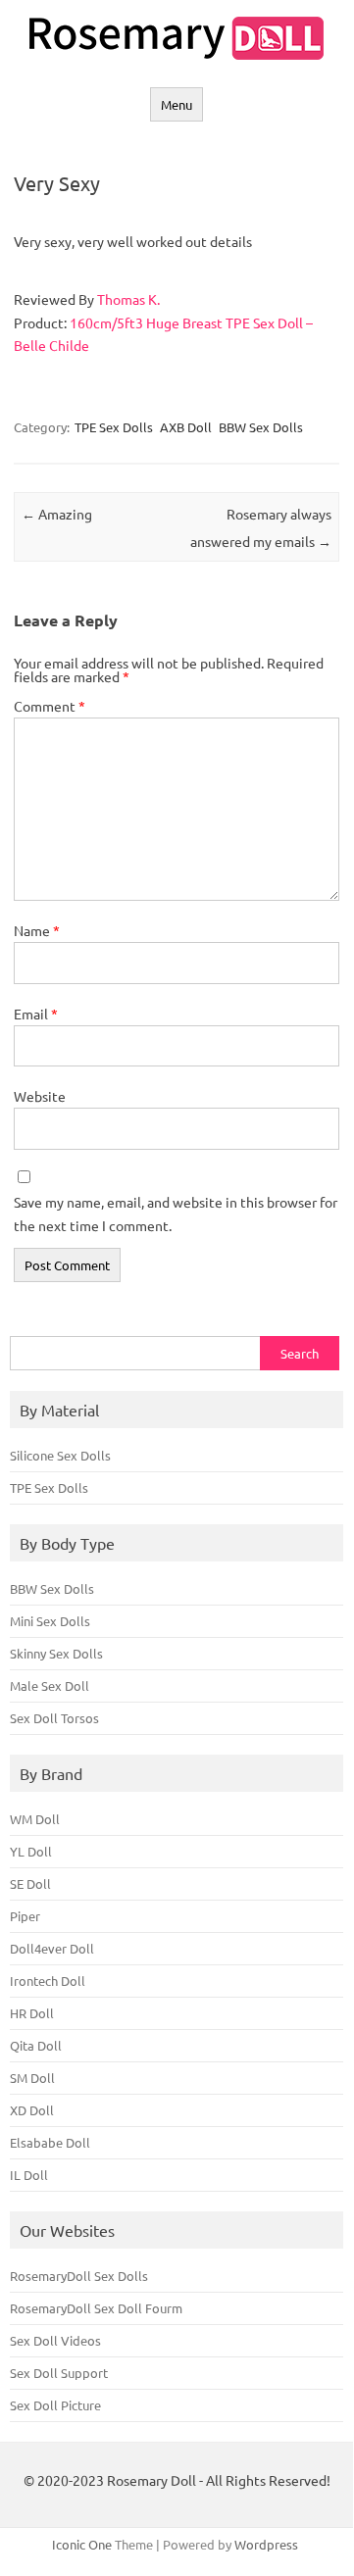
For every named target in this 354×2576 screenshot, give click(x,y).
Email (36, 1014)
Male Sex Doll (50, 1685)
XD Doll (32, 2110)
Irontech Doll (48, 1981)
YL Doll (31, 1851)
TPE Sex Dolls (114, 427)
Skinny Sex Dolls (56, 1653)
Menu (177, 104)
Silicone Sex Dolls (60, 1455)
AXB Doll (186, 427)
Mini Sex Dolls (50, 1621)
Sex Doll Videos (55, 2340)
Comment (50, 706)
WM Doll (35, 1819)
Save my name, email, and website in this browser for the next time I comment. (176, 1214)
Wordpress (266, 2544)
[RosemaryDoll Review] (177, 54)
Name (37, 930)
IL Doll (29, 2175)
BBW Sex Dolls (261, 427)
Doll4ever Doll (52, 1948)
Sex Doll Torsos (54, 1718)
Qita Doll (36, 2045)
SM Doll (32, 2078)
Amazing (57, 514)
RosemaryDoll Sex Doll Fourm (96, 2308)
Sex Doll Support (59, 2373)
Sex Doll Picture (55, 2405)
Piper (25, 1916)
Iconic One (82, 2544)
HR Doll (32, 2013)
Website (40, 1096)
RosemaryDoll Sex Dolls (79, 2276)
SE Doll (30, 1883)
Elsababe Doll (50, 2142)
